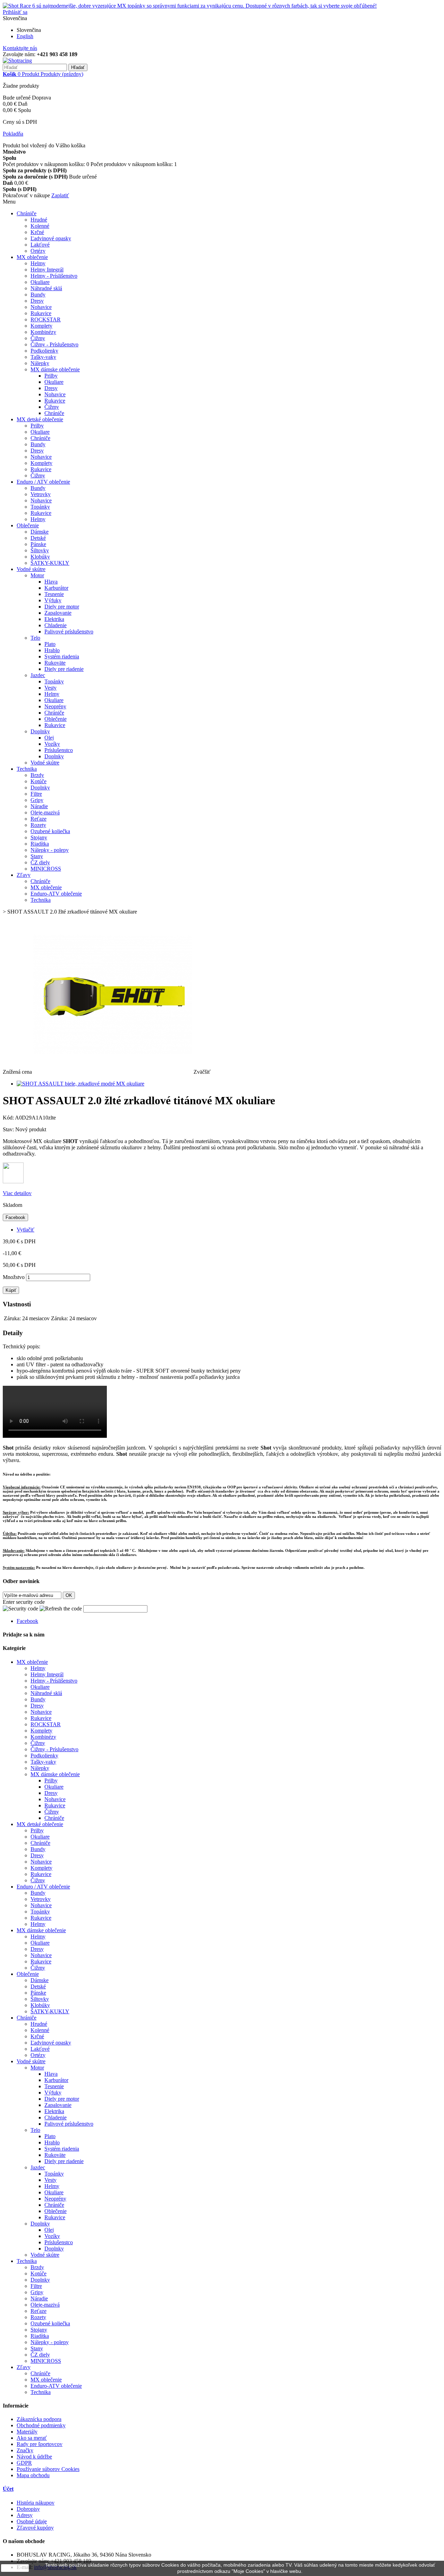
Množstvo (14, 1277)
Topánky (40, 507)
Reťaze (39, 819)
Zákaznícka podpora (39, 2419)
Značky (25, 2450)
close (15, 2568)
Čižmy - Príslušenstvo (54, 344)
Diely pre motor (62, 607)
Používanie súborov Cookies (48, 2469)
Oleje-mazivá (45, 812)
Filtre (36, 794)
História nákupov (36, 2503)
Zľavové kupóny (35, 2528)
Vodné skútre (31, 569)
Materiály (27, 2432)
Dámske (40, 532)
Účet (8, 2489)
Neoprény (55, 706)
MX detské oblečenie (40, 419)
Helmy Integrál (47, 270)
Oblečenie (28, 525)
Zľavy (24, 875)
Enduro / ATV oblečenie (43, 482)
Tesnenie (54, 594)
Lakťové (40, 245)
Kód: (9, 1118)
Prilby (51, 376)
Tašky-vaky (43, 357)
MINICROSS (46, 869)
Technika (27, 769)
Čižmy (38, 338)
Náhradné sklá (46, 288)
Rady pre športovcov (40, 2444)
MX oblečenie (32, 257)
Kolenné (40, 226)
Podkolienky (44, 351)
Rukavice (41, 313)
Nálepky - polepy (50, 850)
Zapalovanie (58, 613)
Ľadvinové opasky (51, 238)
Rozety (38, 825)
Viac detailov (17, 1193)
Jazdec (38, 675)
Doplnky (40, 731)
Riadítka (40, 844)
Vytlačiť (25, 1230)
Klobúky (40, 557)
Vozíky (52, 744)
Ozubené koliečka (50, 831)
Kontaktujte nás (20, 48)
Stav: (9, 1129)
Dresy (37, 301)
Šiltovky (40, 550)
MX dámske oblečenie (55, 369)
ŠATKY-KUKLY (50, 563)
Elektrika (54, 619)
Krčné (37, 232)
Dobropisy (28, 2509)
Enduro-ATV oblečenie (56, 894)
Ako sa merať (32, 2438)
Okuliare (40, 282)
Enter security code (24, 1602)
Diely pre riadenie (64, 669)
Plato (50, 644)
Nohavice (41, 307)
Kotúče (39, 781)
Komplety (41, 326)
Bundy (38, 295)
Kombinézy (43, 332)
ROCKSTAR (46, 319)
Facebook (15, 1217)
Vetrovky (41, 494)
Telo (35, 638)
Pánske (38, 544)
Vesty (50, 688)
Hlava (51, 582)
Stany (37, 856)
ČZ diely (40, 862)
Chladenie (55, 625)
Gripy (37, 800)
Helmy (38, 263)
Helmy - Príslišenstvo (54, 276)
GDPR (24, 2463)
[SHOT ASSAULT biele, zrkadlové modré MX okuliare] (80, 1084)
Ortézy (38, 251)
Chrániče (27, 213)
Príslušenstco (59, 750)
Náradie (39, 806)
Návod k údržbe (34, 2457)
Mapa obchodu (33, 2475)
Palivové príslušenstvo (69, 632)
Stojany (39, 837)
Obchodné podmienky (41, 2425)
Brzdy (37, 775)
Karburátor (56, 588)
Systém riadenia (62, 656)
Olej (49, 738)
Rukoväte (55, 663)
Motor (37, 575)
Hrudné (39, 220)
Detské (38, 538)
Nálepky (40, 363)
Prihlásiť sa (15, 12)
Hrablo (52, 650)
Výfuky (53, 600)
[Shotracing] (17, 60)
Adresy (25, 2515)
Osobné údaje (32, 2521)
